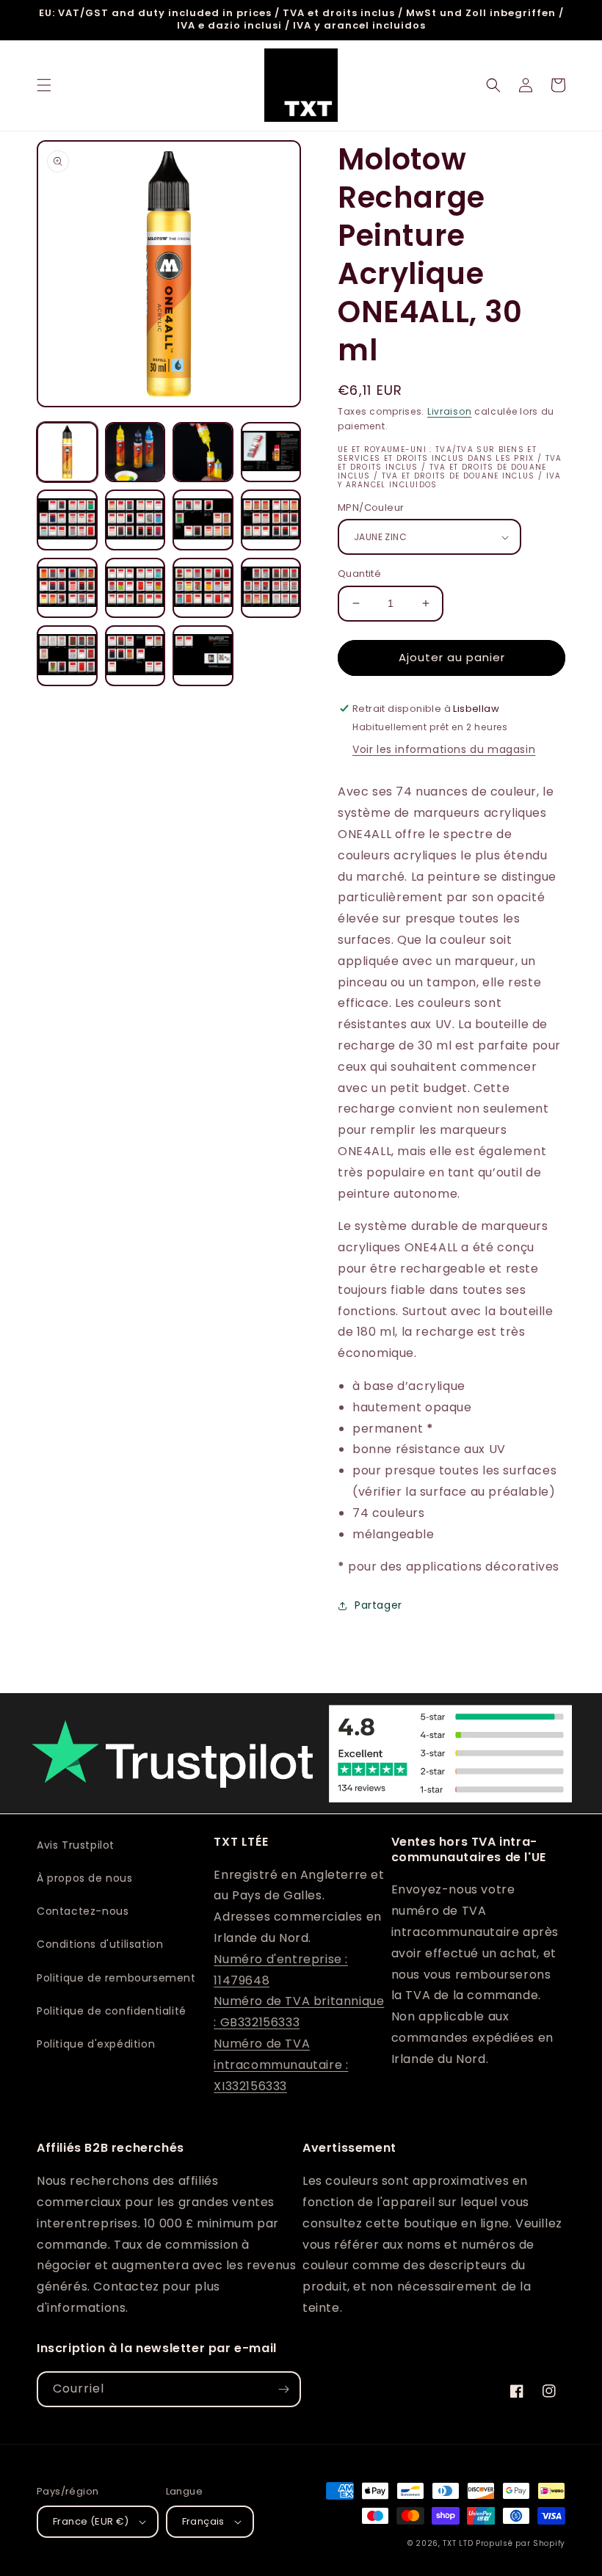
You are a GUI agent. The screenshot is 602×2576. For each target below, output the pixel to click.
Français (203, 2521)
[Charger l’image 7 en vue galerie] (203, 520)
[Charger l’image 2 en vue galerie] (135, 452)
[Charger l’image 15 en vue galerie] (203, 656)
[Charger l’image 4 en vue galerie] (271, 452)
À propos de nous (85, 1878)
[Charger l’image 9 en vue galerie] (67, 588)
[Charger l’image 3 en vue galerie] (203, 452)
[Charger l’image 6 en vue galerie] (135, 520)
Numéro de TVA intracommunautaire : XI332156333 (281, 2065)
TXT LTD (458, 2543)
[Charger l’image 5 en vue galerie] (67, 520)
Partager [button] (378, 1605)
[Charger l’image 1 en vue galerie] (67, 452)
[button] (44, 85)
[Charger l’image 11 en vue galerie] (203, 588)
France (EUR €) (91, 2521)
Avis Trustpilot (76, 1845)
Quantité (359, 574)
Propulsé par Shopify (521, 2543)
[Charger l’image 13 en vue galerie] (67, 656)
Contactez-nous (83, 1911)
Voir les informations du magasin (444, 749)
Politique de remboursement (116, 1978)
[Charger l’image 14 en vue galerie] (135, 656)
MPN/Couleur (371, 507)
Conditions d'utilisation (100, 1944)
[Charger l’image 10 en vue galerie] (135, 588)
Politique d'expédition (96, 2044)
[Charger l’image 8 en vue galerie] (271, 520)
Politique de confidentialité (112, 2011)
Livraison (449, 411)
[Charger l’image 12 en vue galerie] (271, 588)
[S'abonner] (283, 2389)
